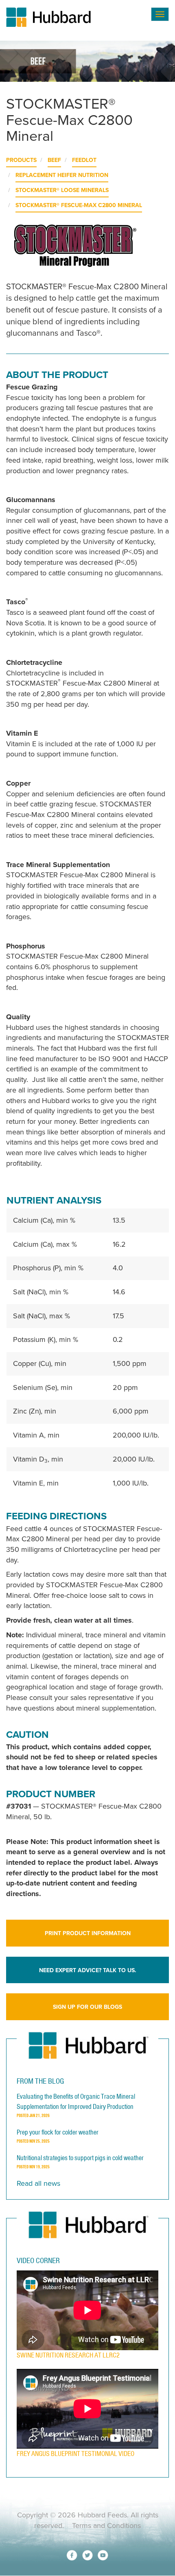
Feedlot (84, 160)
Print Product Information (88, 1933)
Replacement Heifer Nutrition (62, 175)
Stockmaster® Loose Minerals (62, 190)
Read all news (38, 2183)
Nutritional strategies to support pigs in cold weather (80, 2158)
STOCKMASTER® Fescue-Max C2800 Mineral (79, 205)
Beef (54, 160)
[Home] (77, 17)
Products (21, 160)
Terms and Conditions (106, 2526)
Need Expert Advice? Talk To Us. (88, 1970)
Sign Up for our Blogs (87, 2007)
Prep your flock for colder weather (58, 2132)
